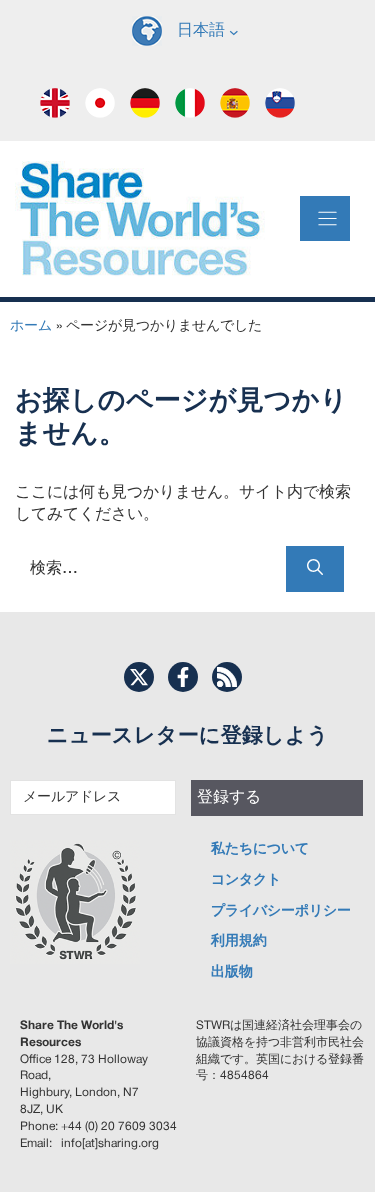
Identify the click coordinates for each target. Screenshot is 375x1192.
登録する (229, 798)
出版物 (232, 972)
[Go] (315, 569)
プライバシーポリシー (281, 911)
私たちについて (260, 849)
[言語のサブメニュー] (234, 31)
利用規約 (239, 941)
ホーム (31, 326)
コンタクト (246, 880)
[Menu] (325, 218)
